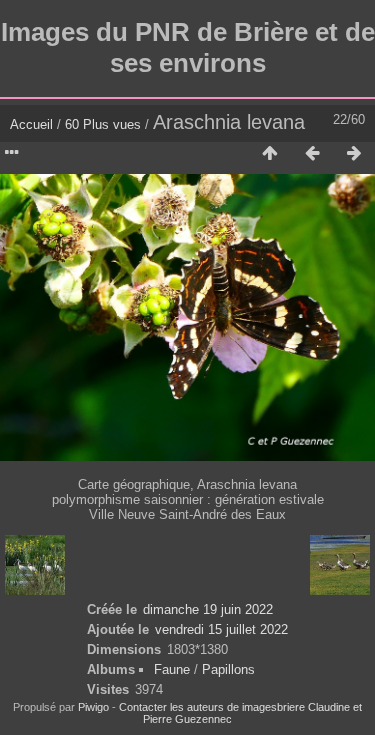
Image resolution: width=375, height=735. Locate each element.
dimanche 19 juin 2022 (208, 609)
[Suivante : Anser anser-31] (354, 154)
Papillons (228, 669)
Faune (172, 669)
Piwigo (93, 707)
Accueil (31, 124)
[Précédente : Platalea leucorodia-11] (312, 154)
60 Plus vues (103, 124)
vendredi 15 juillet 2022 (221, 629)
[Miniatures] (270, 154)
